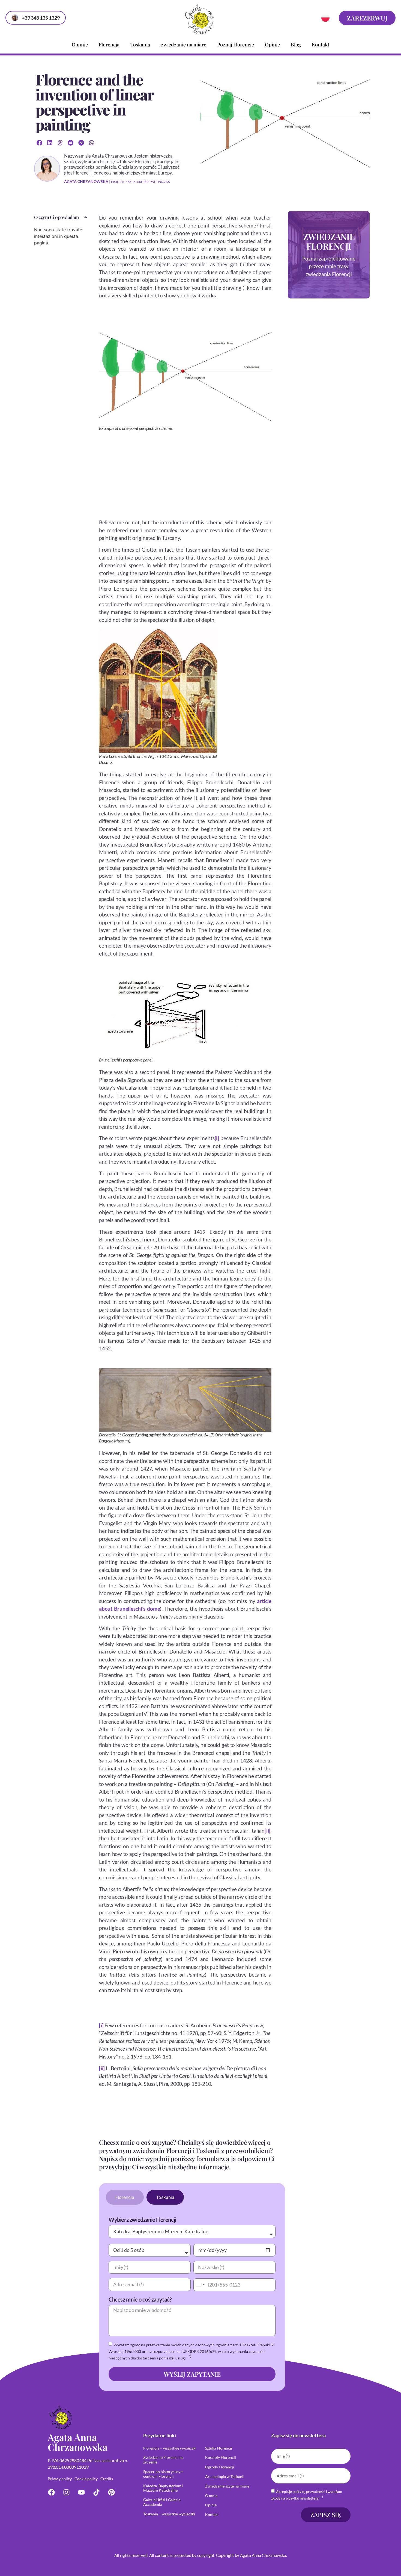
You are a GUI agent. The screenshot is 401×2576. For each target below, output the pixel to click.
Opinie (272, 45)
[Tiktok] (96, 2492)
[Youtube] (81, 2492)
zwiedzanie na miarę (184, 45)
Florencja (109, 45)
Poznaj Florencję (236, 45)
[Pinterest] (111, 2492)
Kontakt (321, 45)
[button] (39, 143)
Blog (296, 45)
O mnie (80, 45)
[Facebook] (51, 2492)
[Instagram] (66, 2492)
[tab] (125, 2197)
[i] (217, 1138)
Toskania (140, 45)
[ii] (267, 1831)
